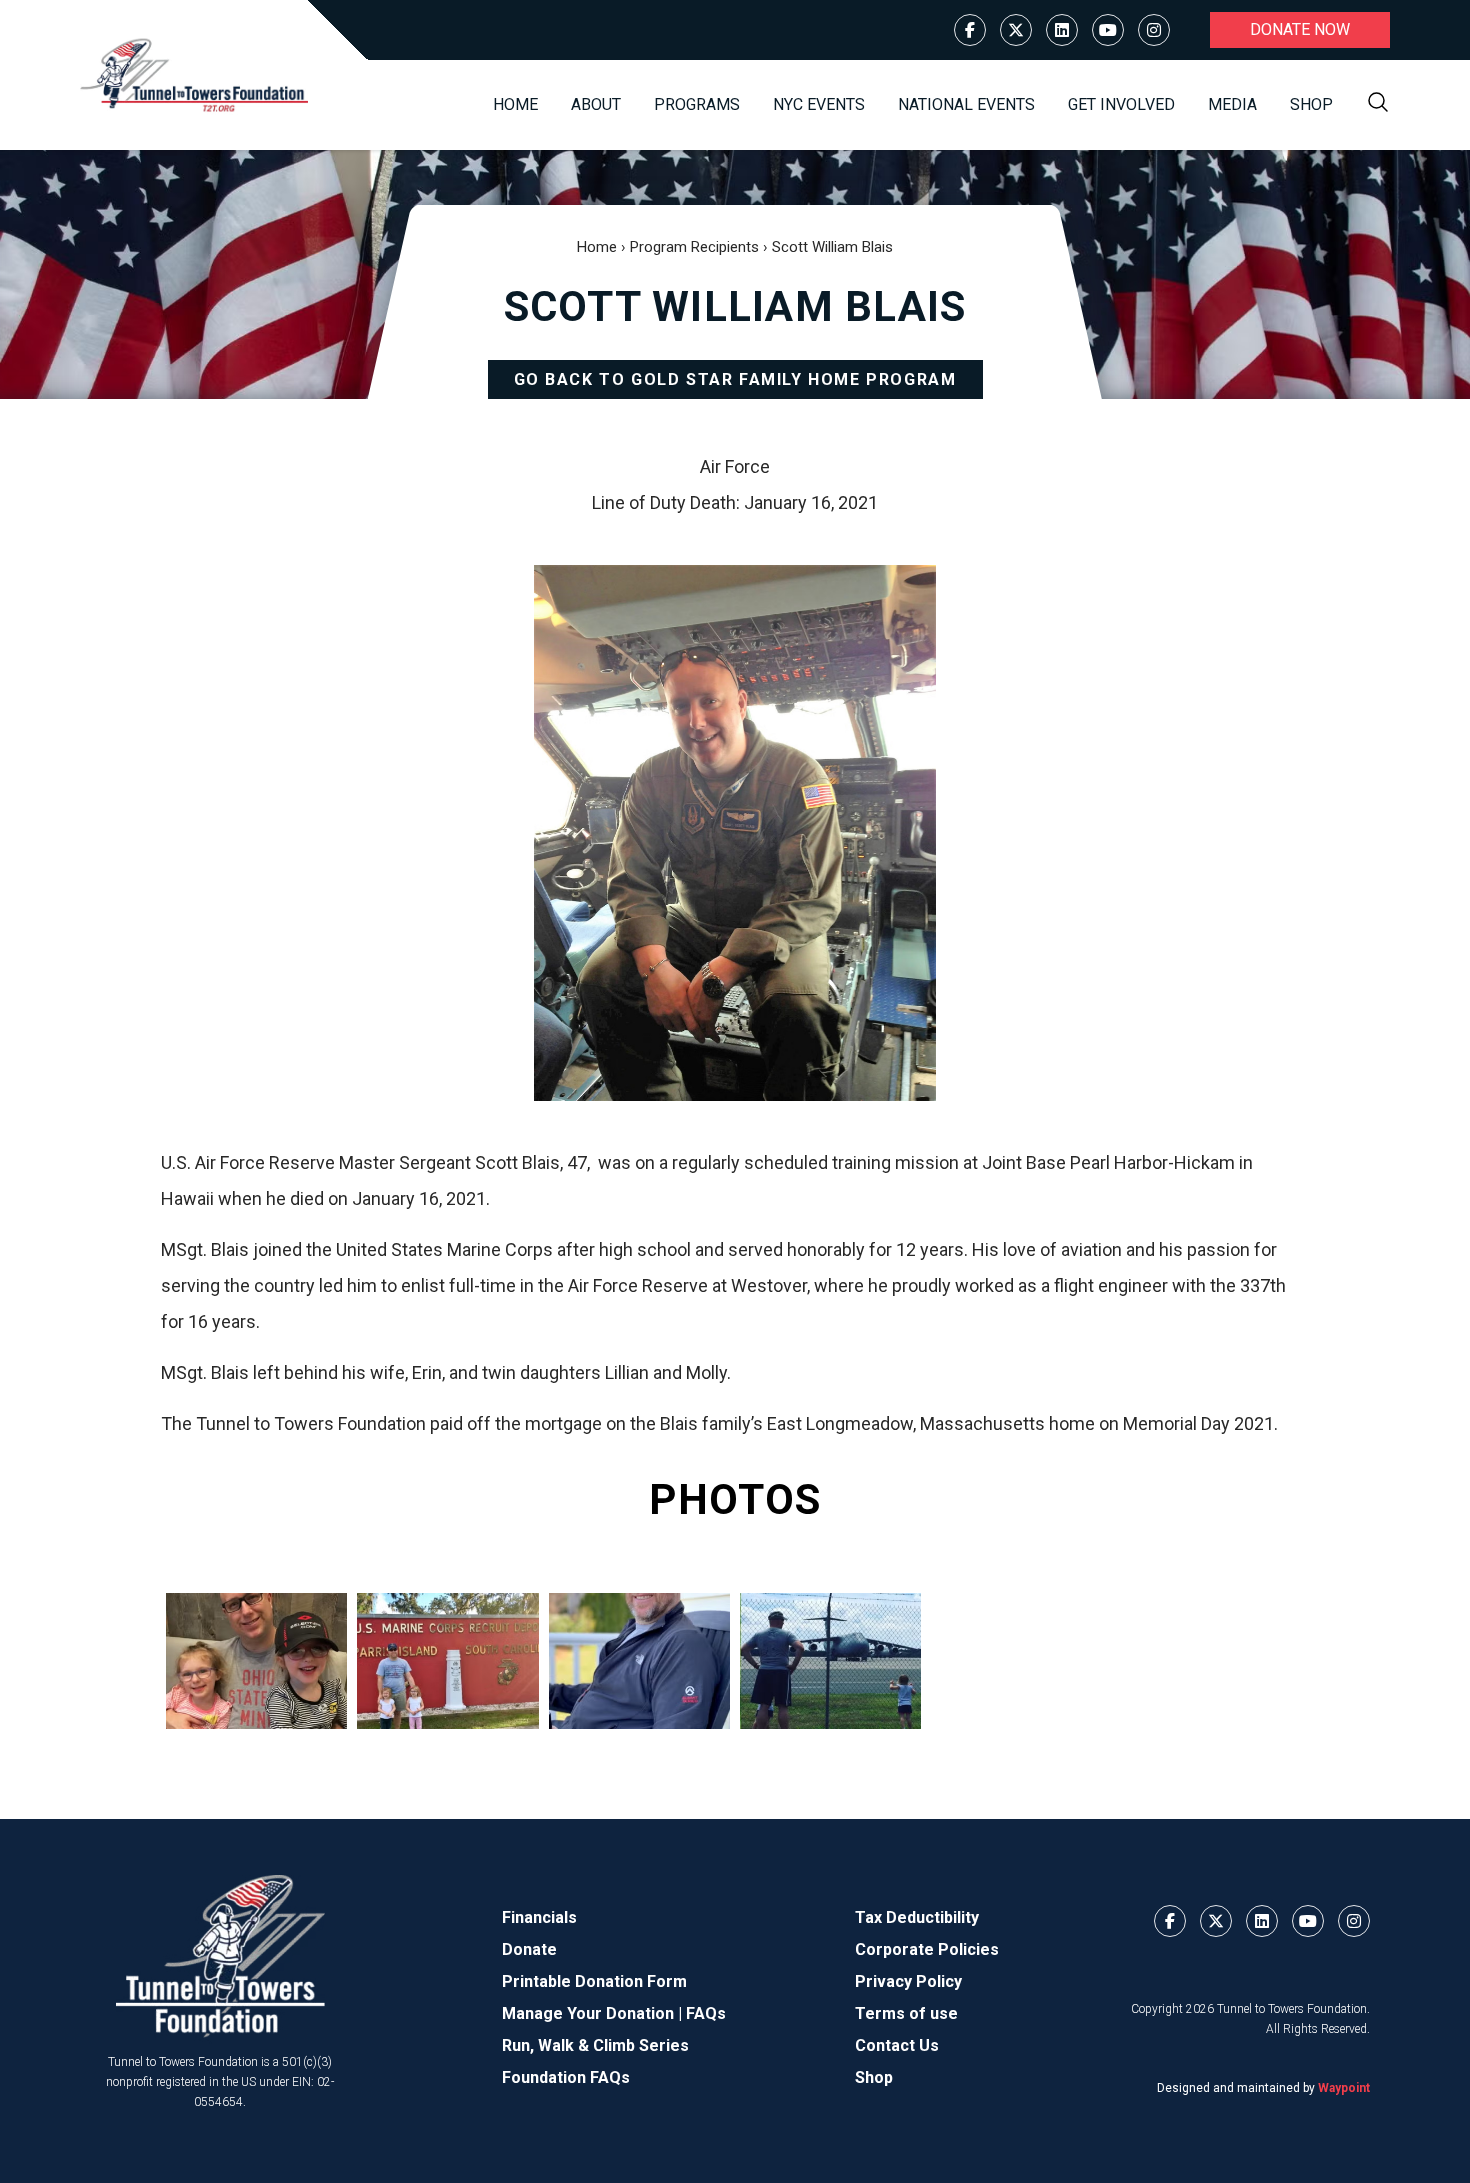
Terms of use (906, 2013)
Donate (529, 1949)
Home (515, 104)
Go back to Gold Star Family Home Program (735, 379)
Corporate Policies (927, 1949)
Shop (1311, 104)
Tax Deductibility (917, 1917)
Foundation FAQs (566, 2077)
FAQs (706, 2013)
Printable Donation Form (594, 1981)
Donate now (1300, 29)
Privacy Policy (908, 1981)
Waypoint (1344, 2088)
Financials (539, 1917)
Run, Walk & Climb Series (595, 2045)
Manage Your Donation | (594, 2013)
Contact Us (897, 2045)
